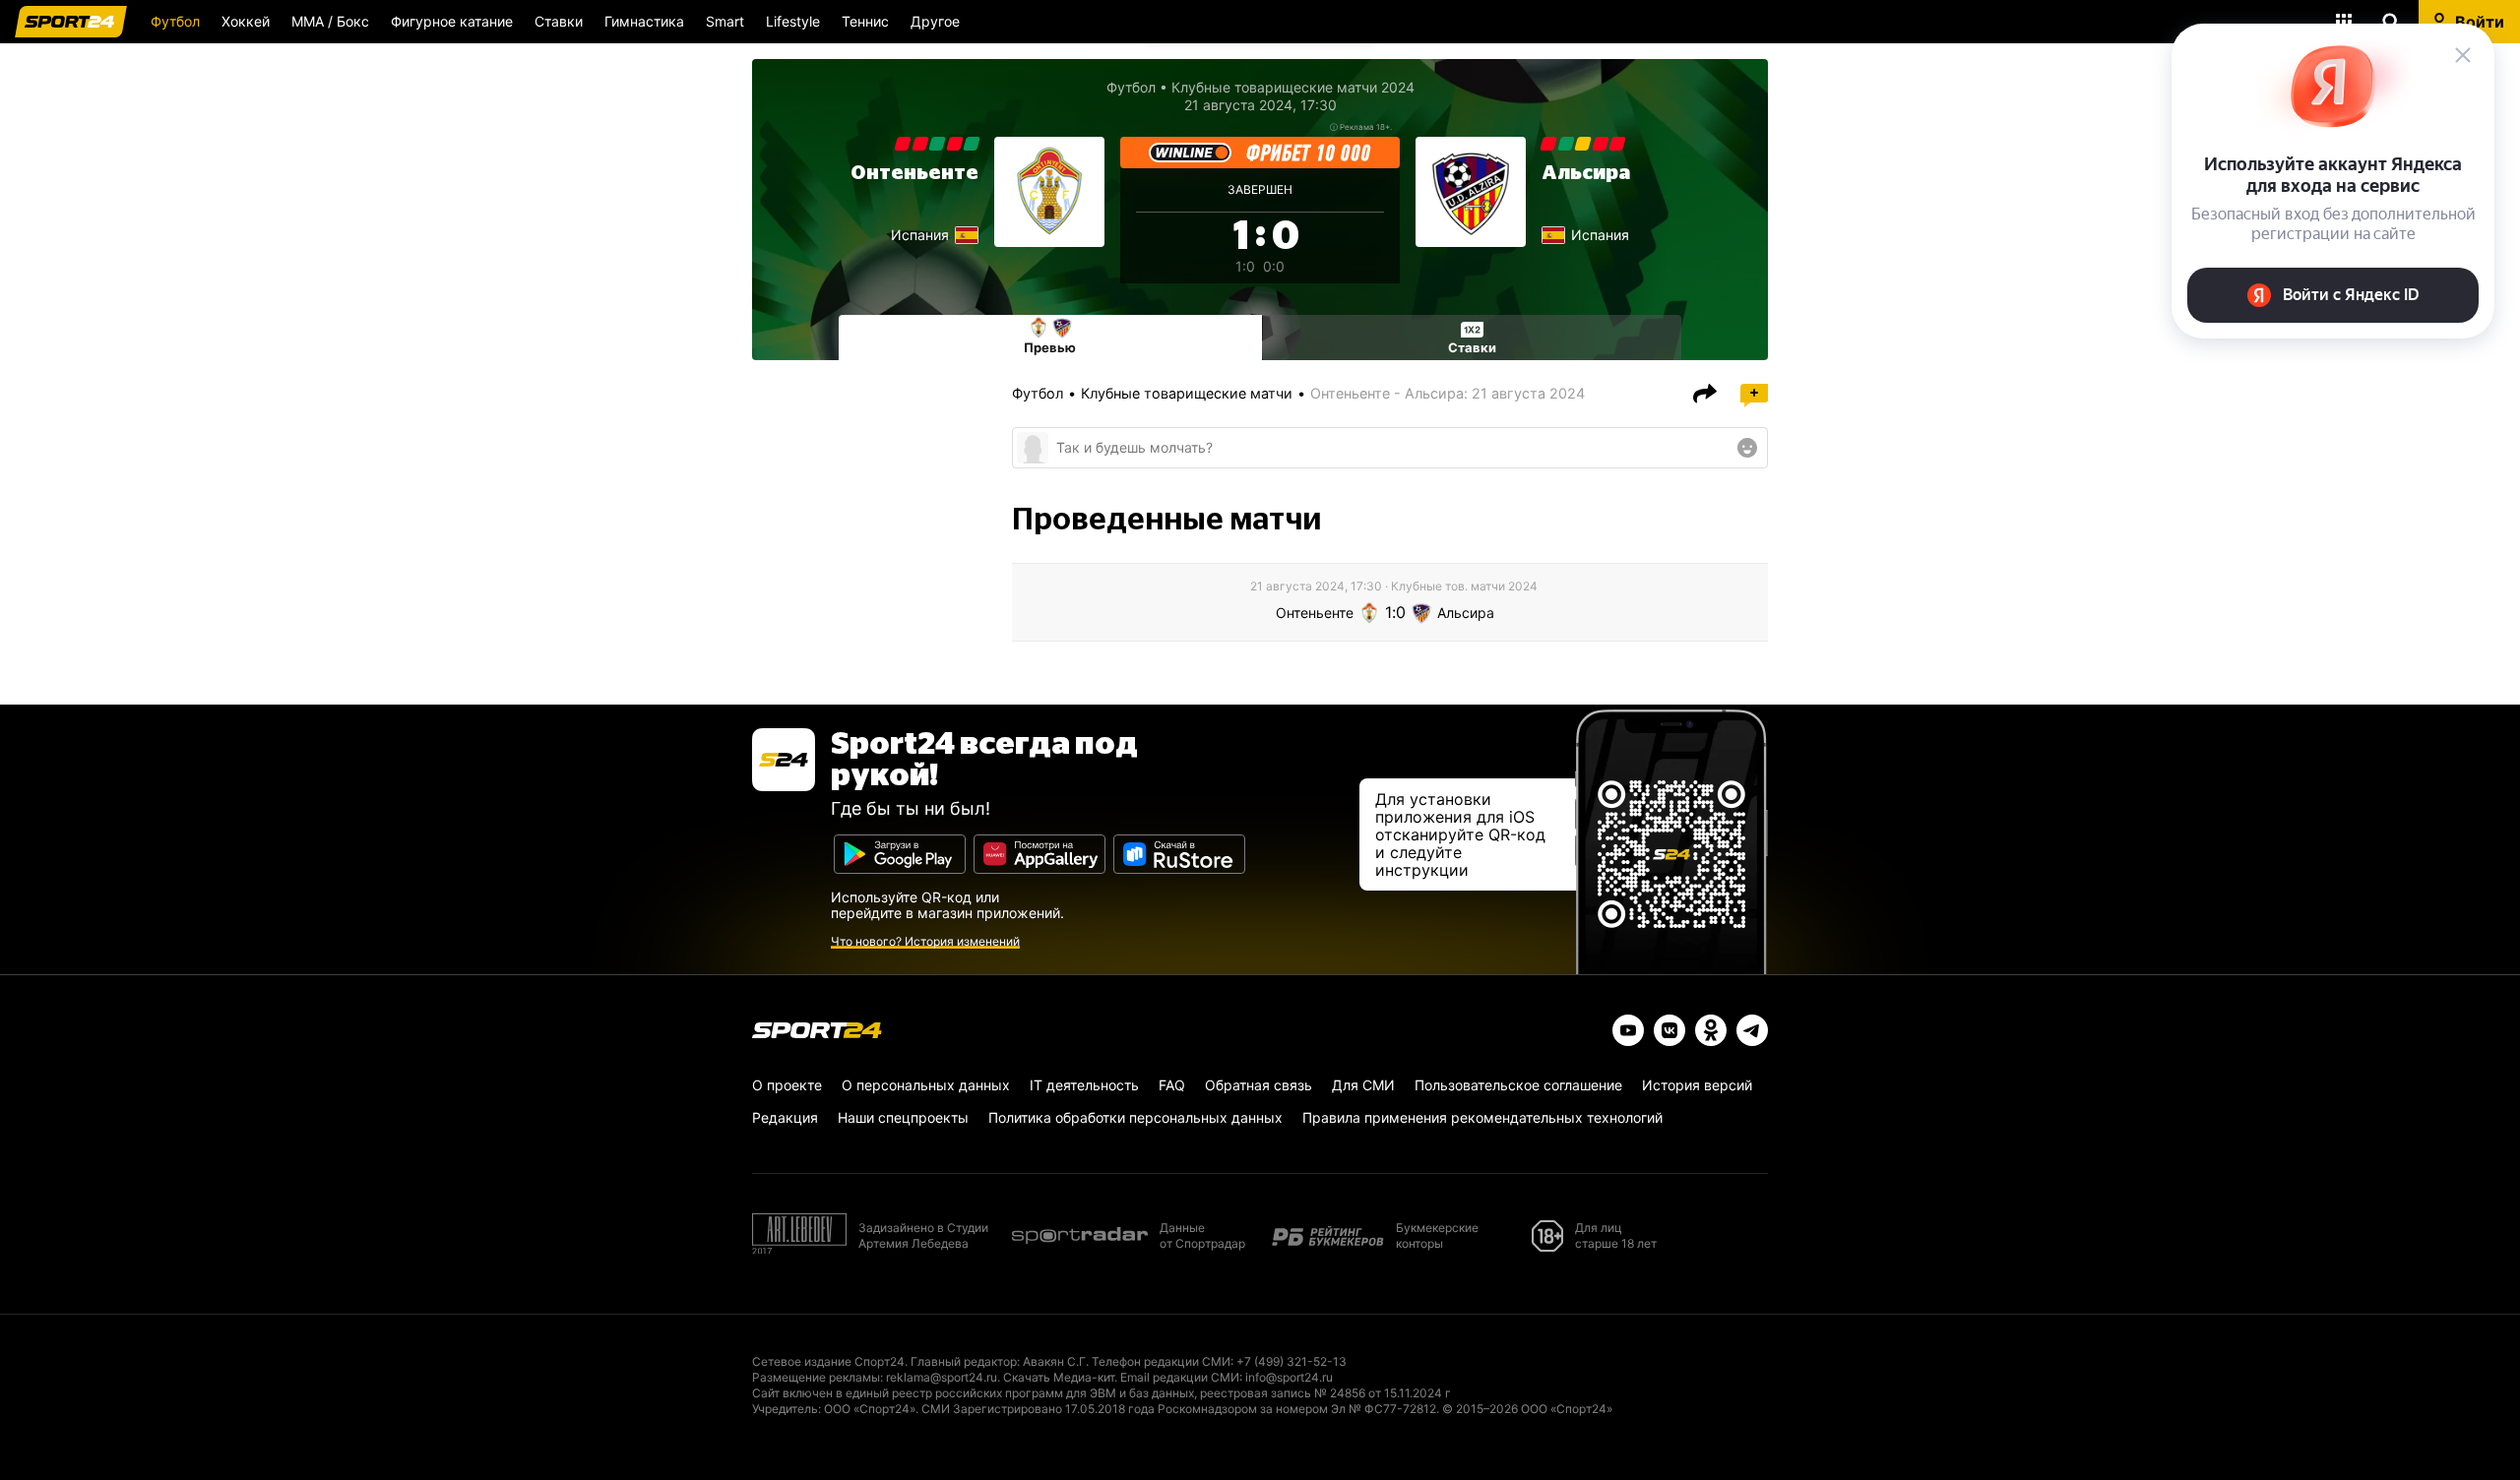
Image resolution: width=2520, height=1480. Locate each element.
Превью (1050, 347)
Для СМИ (1363, 1085)
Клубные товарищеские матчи (1187, 393)
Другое (935, 21)
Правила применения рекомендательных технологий (1482, 1117)
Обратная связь (1259, 1085)
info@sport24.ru (1289, 1377)
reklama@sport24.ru (942, 1377)
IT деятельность (1084, 1085)
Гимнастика (644, 21)
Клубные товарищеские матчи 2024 (1293, 87)
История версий (1697, 1085)
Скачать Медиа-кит (1059, 1377)
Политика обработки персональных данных (1135, 1117)
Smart (725, 21)
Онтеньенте (914, 173)
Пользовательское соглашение (1518, 1085)
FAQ (1172, 1085)
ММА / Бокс (330, 21)
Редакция (785, 1117)
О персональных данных (926, 1085)
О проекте (787, 1085)
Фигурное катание (452, 21)
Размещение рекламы (816, 1377)
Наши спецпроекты (903, 1117)
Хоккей (246, 21)
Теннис (865, 21)
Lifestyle (793, 21)
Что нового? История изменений (925, 941)
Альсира (1586, 173)
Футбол (175, 21)
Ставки (559, 21)
